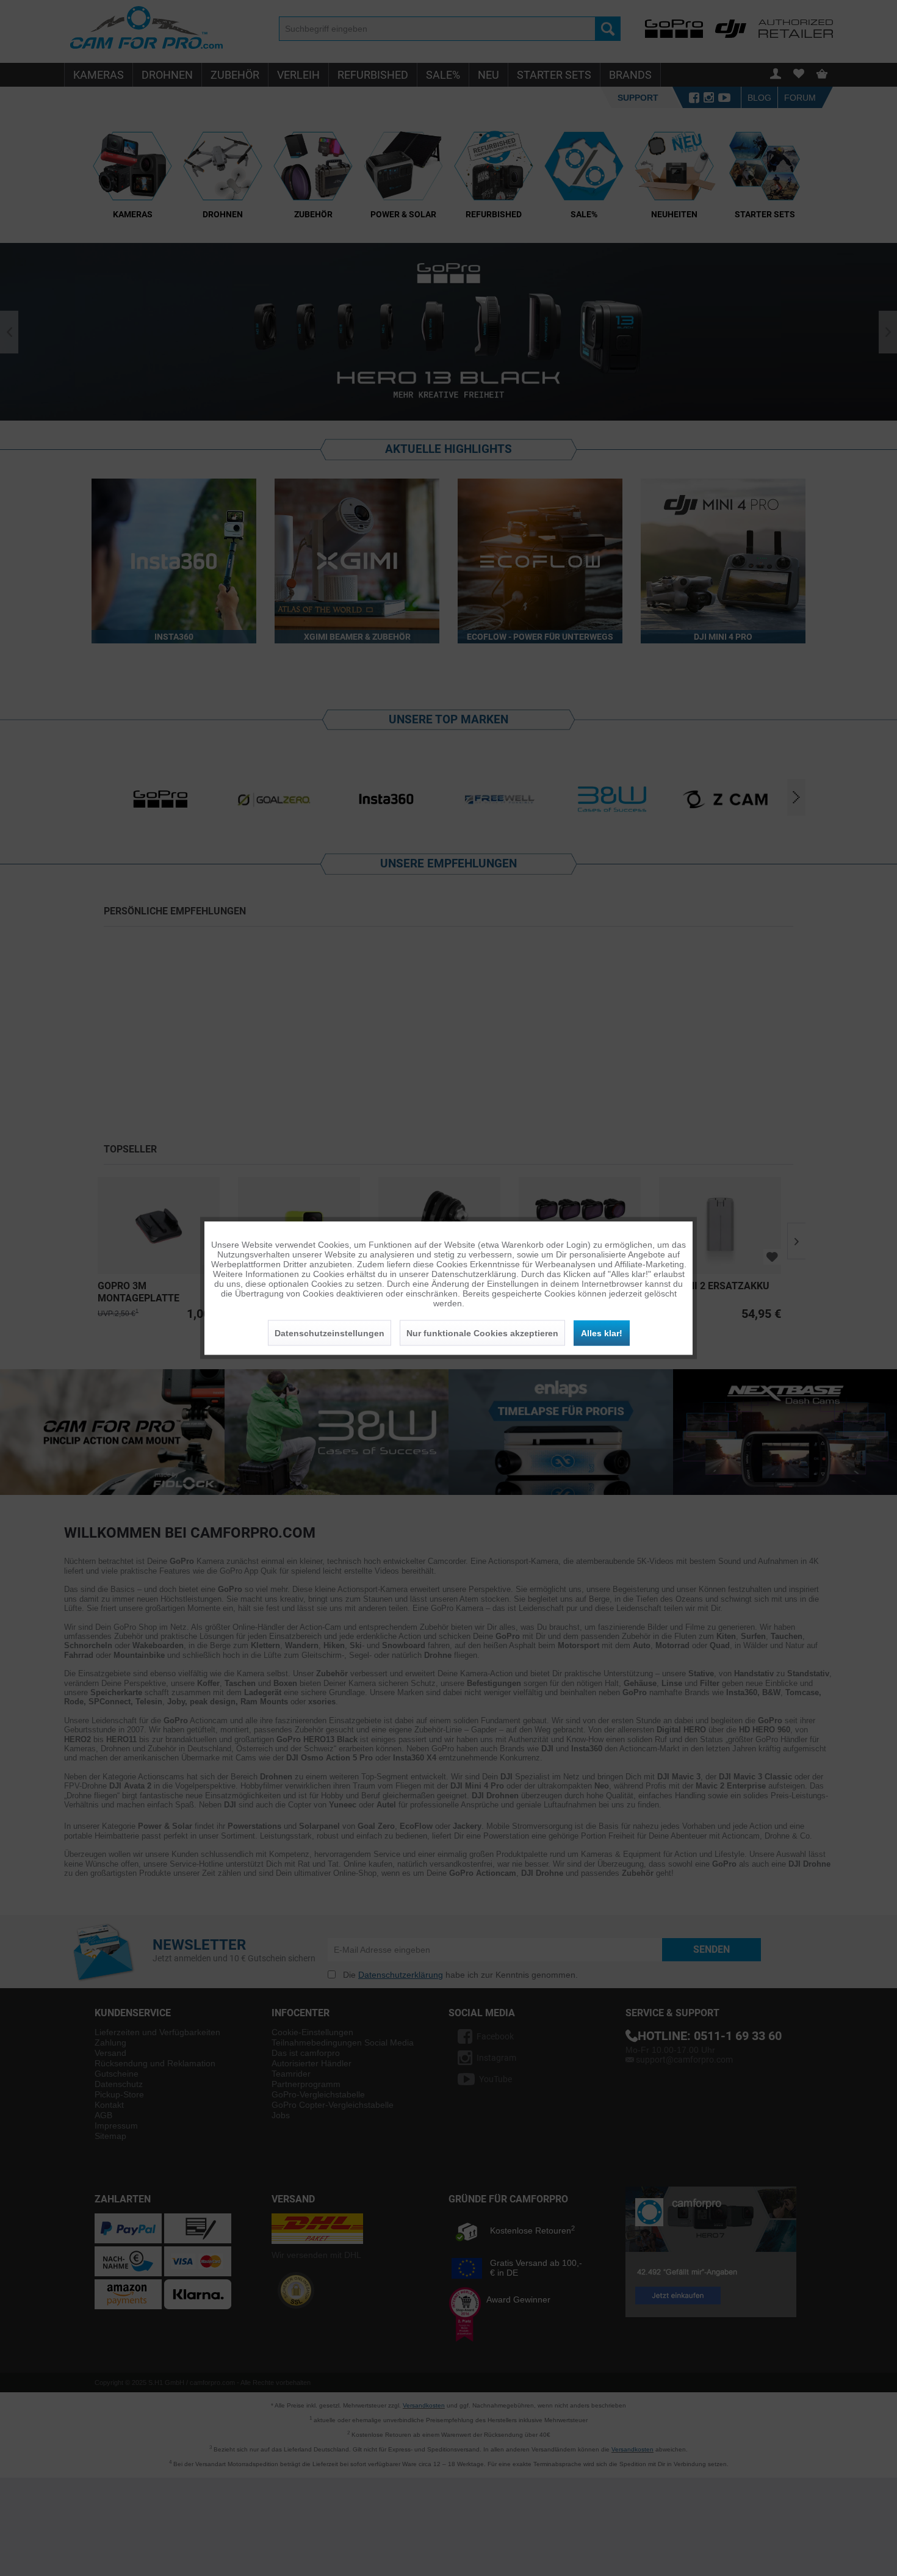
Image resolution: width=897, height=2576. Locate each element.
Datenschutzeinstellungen (330, 1333)
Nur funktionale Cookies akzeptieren (482, 1333)
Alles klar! (602, 1333)
